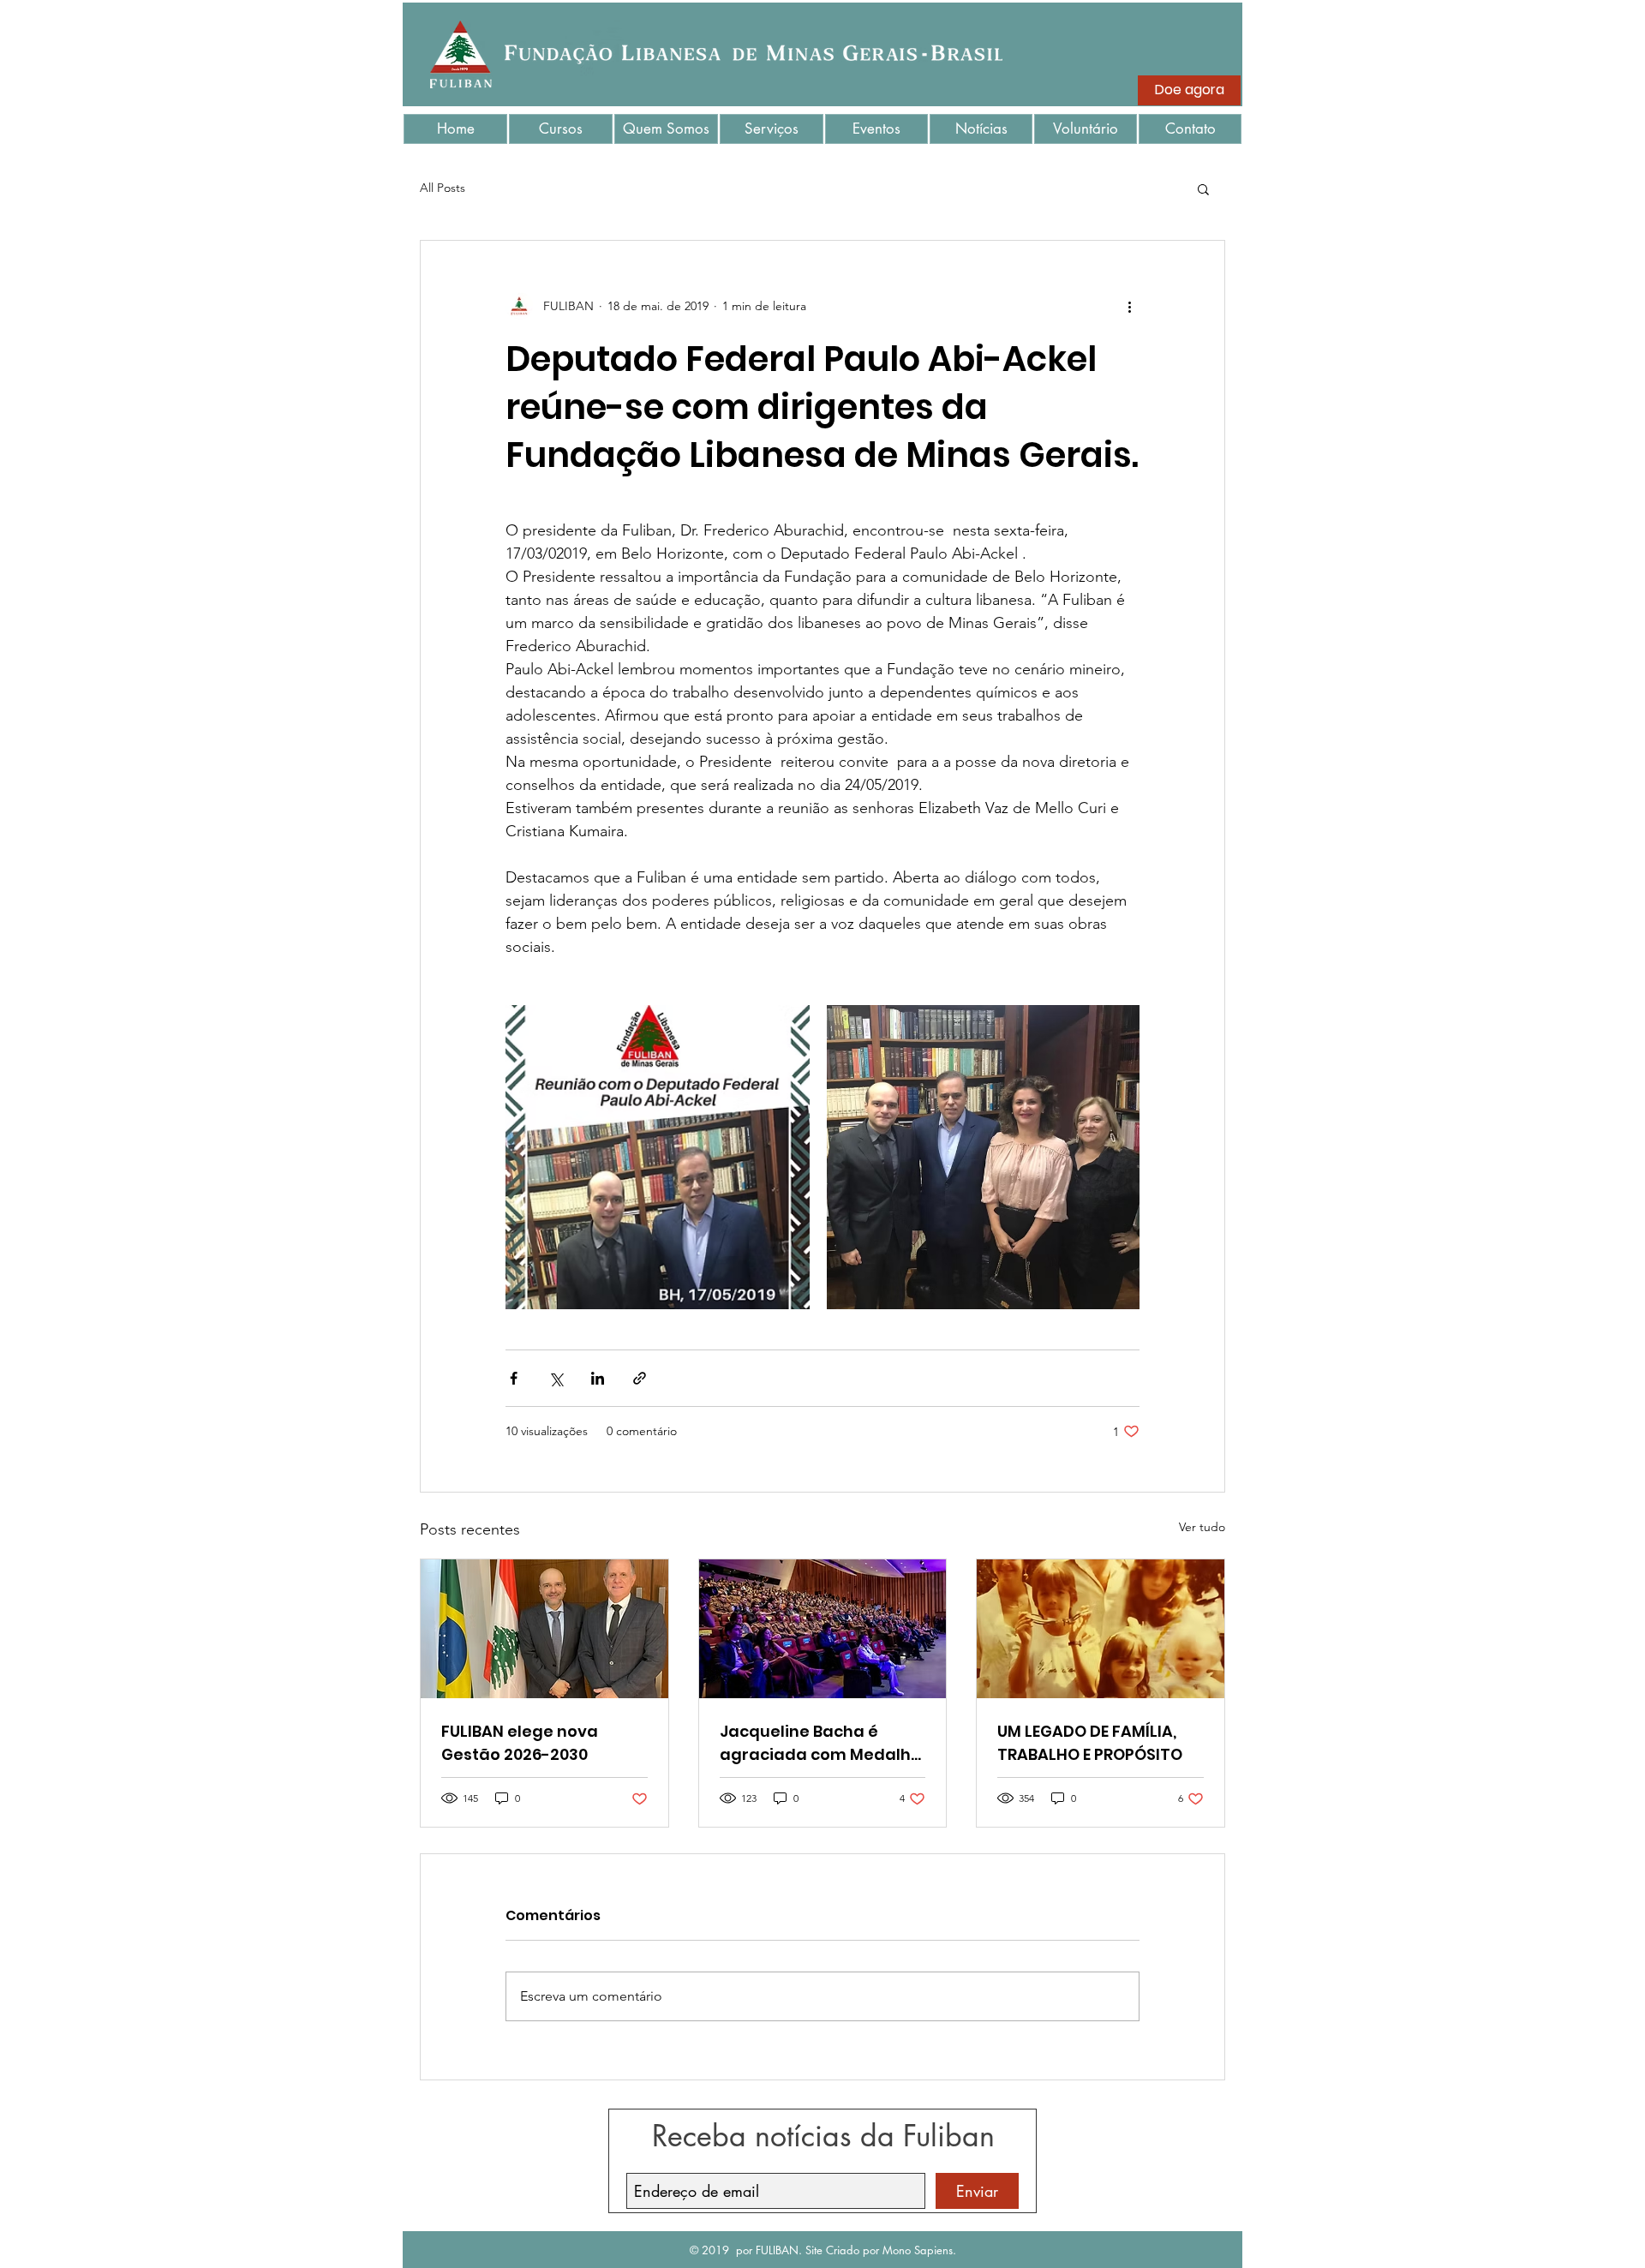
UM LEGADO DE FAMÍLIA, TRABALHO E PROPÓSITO (1090, 1743)
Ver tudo (1202, 1527)
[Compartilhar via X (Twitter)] (556, 1378)
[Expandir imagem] (658, 1157)
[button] (1203, 189)
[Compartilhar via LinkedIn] (598, 1378)
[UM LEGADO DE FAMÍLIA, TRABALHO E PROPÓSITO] (1101, 1629)
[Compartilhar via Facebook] (514, 1378)
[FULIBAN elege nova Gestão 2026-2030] (544, 1629)
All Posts (443, 188)
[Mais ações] (1129, 306)
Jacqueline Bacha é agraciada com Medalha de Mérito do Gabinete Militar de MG (821, 1743)
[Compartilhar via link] (640, 1378)
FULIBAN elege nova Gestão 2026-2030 (520, 1743)
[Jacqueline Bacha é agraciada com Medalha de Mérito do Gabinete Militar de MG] (823, 1629)
